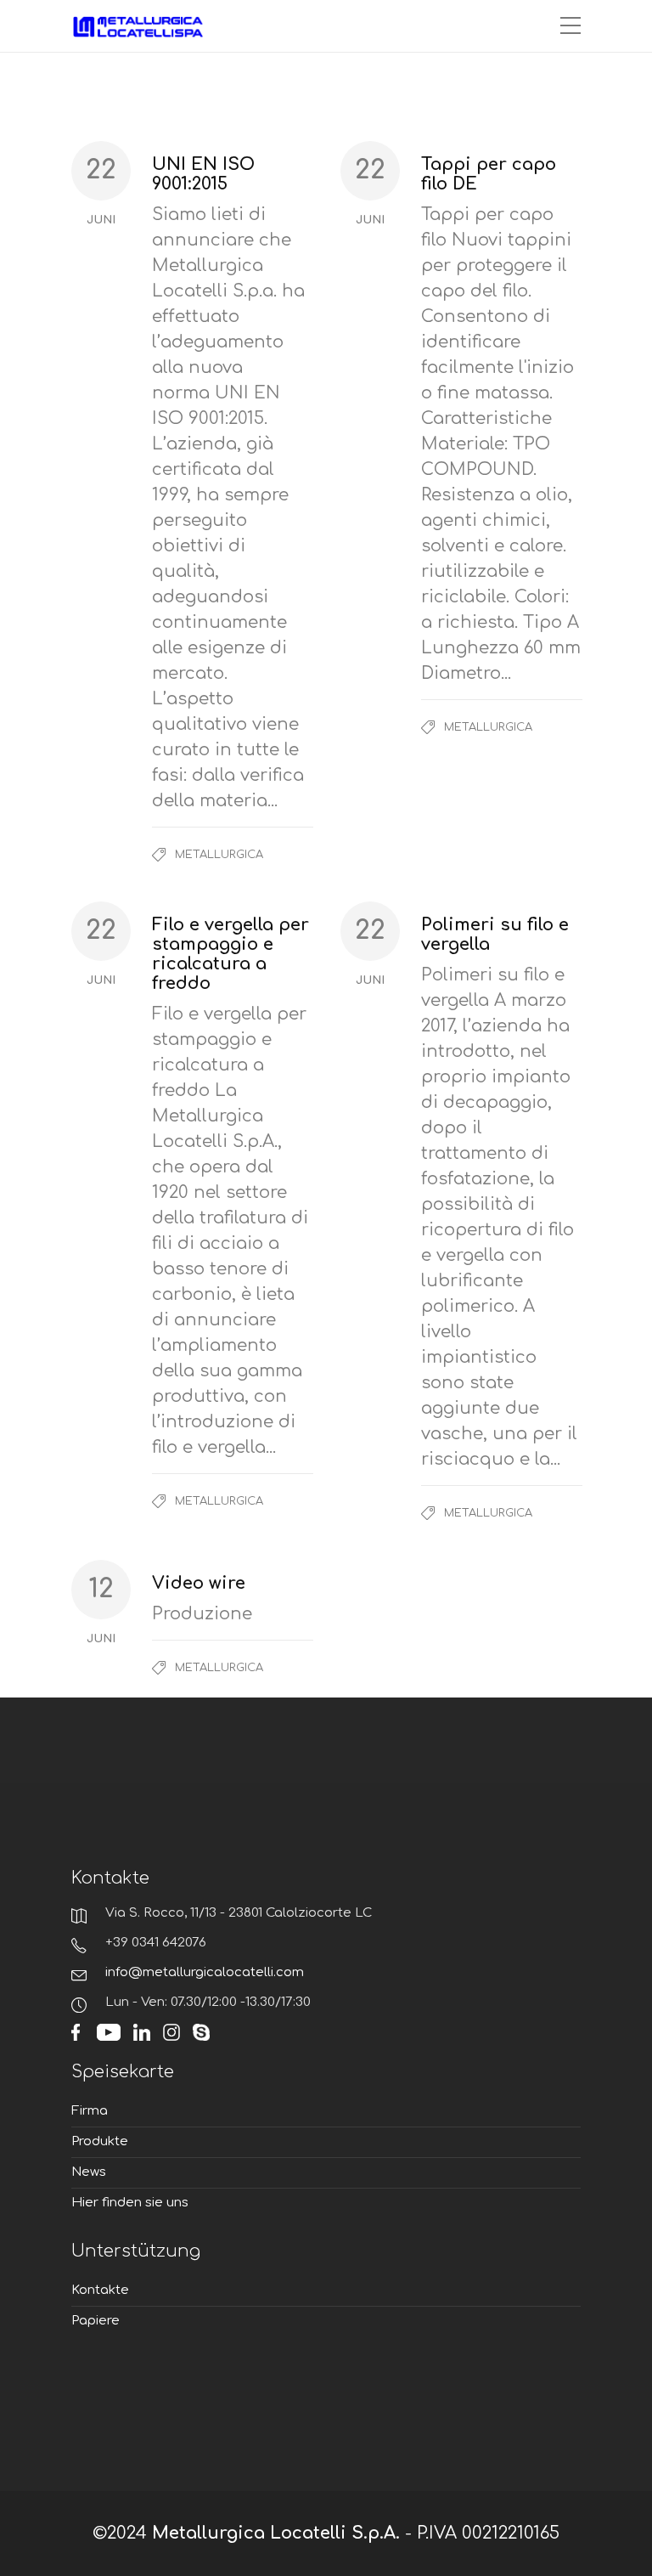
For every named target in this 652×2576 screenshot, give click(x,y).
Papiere (96, 2321)
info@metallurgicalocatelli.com (205, 1972)
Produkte (100, 2141)
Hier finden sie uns (130, 2203)
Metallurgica (219, 855)
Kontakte (100, 2290)
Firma (90, 2111)
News (89, 2172)
